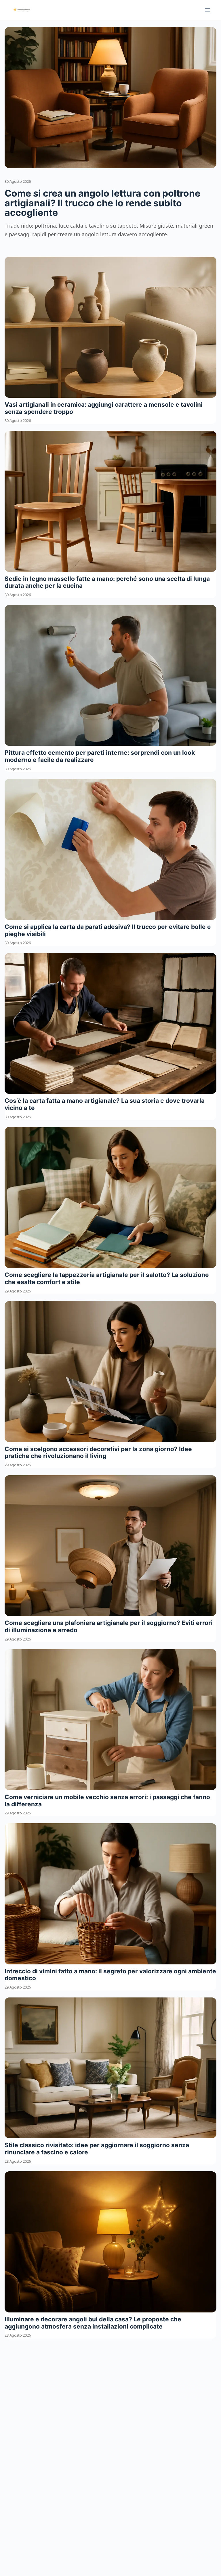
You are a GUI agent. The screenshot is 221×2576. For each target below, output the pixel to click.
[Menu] (207, 10)
